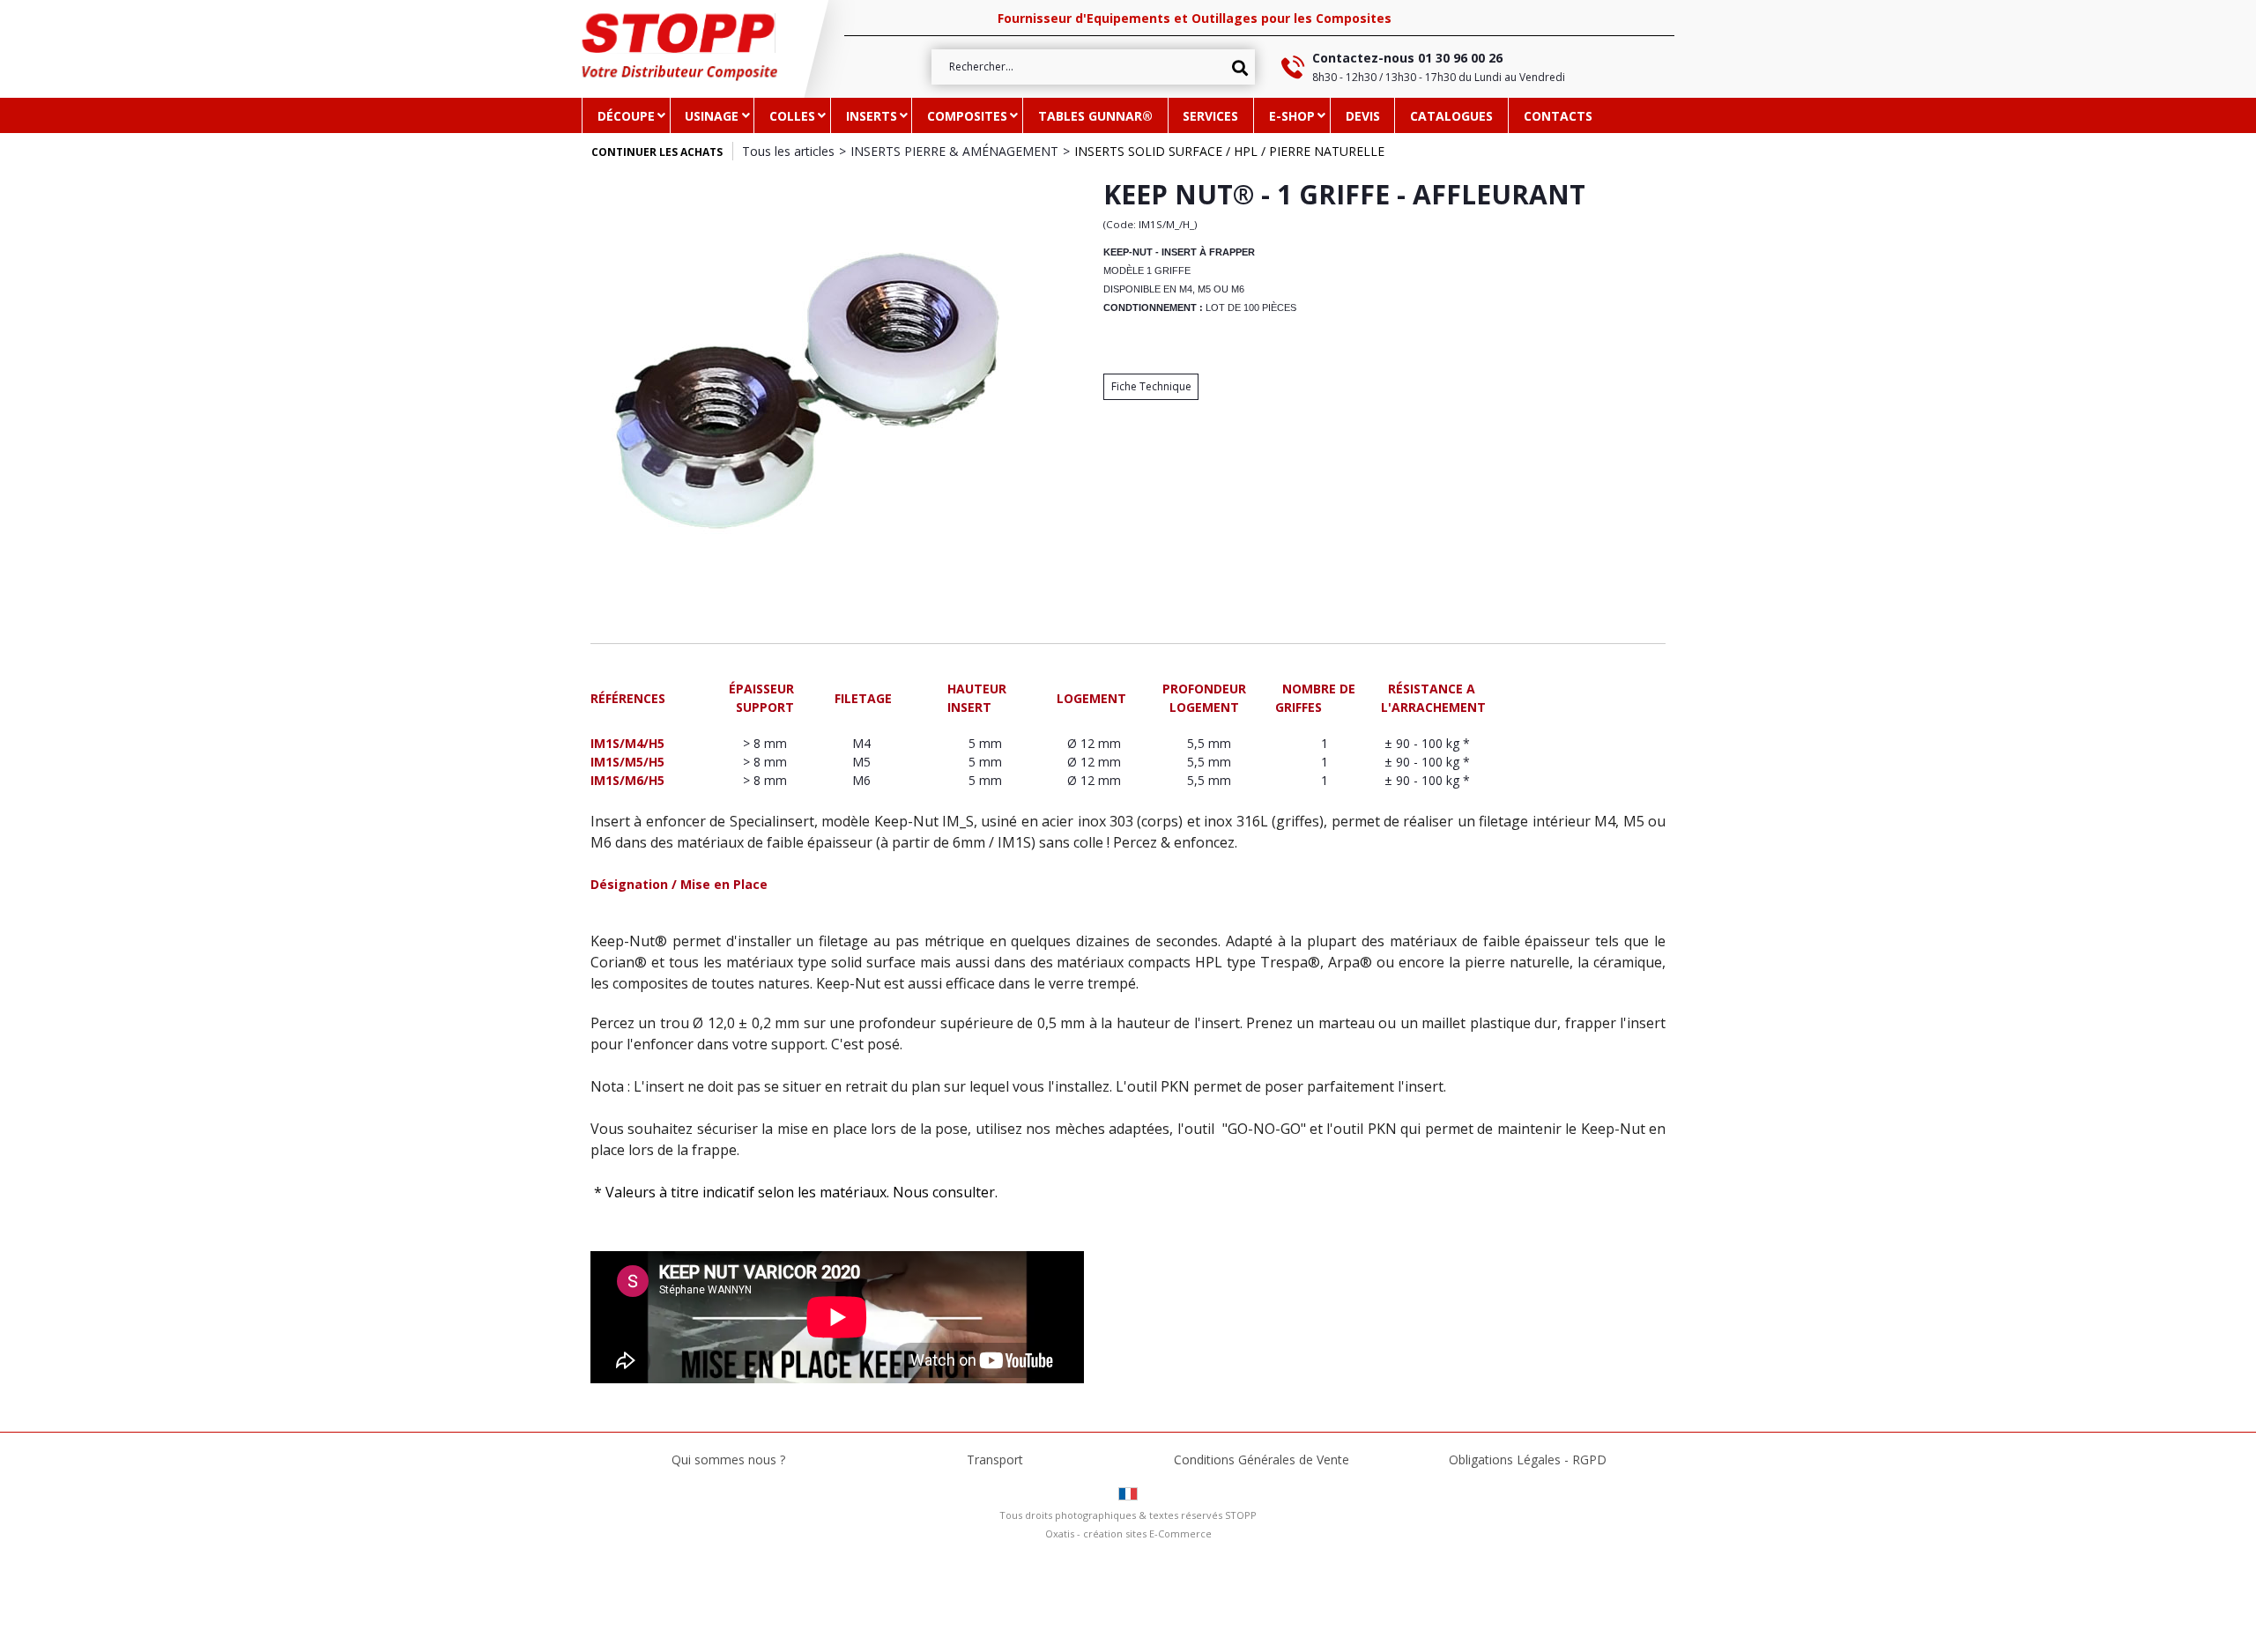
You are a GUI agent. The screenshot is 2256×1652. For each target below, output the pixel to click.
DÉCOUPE (626, 116)
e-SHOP (1292, 116)
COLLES (792, 116)
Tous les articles (788, 151)
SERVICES (1210, 116)
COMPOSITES (967, 116)
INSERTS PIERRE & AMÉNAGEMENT (954, 151)
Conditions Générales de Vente (1262, 1459)
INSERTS (872, 116)
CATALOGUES (1451, 116)
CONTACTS (1558, 116)
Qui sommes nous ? (728, 1459)
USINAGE (712, 116)
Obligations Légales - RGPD (1528, 1459)
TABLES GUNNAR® (1095, 116)
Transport (995, 1459)
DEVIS (1363, 116)
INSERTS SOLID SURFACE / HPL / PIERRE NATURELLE (1229, 151)
